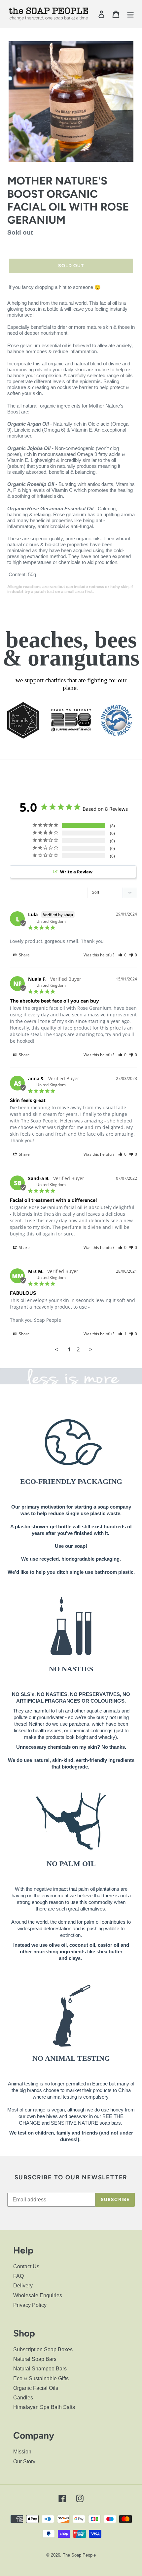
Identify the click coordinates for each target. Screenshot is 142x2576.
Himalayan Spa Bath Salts (44, 2407)
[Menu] (130, 14)
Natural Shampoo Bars (40, 2369)
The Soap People (79, 2555)
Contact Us (26, 2266)
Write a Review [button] (76, 872)
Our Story (24, 2462)
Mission (22, 2452)
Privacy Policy (30, 2305)
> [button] (91, 1349)
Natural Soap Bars (35, 2359)
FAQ (18, 2276)
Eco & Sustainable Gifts (41, 2378)
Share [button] (24, 955)
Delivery (23, 2286)
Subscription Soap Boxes (43, 2350)
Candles (23, 2398)
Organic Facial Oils (36, 2388)
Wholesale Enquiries (38, 2295)
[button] (122, 955)
